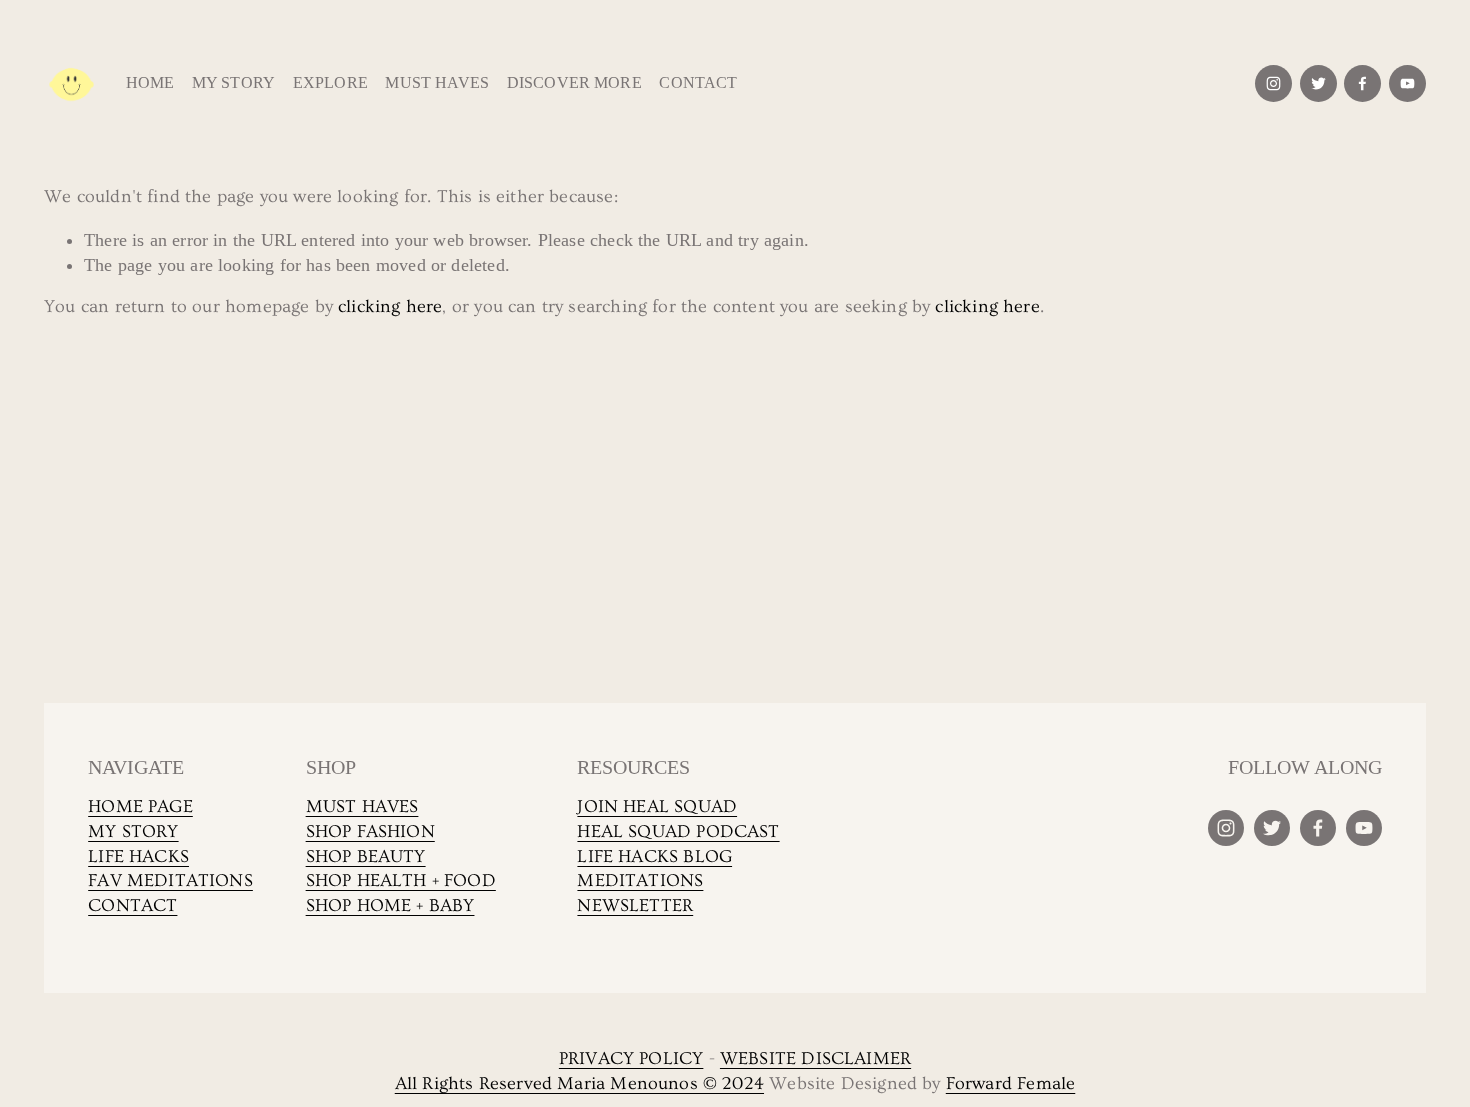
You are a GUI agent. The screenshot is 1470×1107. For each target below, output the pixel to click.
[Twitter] (1318, 83)
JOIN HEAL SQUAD (657, 807)
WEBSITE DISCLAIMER (815, 1059)
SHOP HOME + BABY (390, 906)
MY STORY (133, 832)
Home (150, 82)
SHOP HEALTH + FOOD (401, 881)
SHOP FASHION (370, 832)
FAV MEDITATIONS (170, 881)
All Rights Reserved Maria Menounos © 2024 (579, 1084)
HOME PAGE (140, 807)
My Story (233, 82)
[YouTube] (1407, 83)
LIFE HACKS (138, 857)
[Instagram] (1273, 83)
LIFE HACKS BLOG (654, 857)
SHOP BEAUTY (366, 857)
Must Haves (437, 82)
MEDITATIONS (640, 881)
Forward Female (1011, 1084)
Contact (698, 82)
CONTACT (132, 906)
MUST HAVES (362, 807)
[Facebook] (1362, 83)
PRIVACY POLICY (631, 1059)
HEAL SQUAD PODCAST (678, 832)
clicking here (390, 307)
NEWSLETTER (635, 906)
